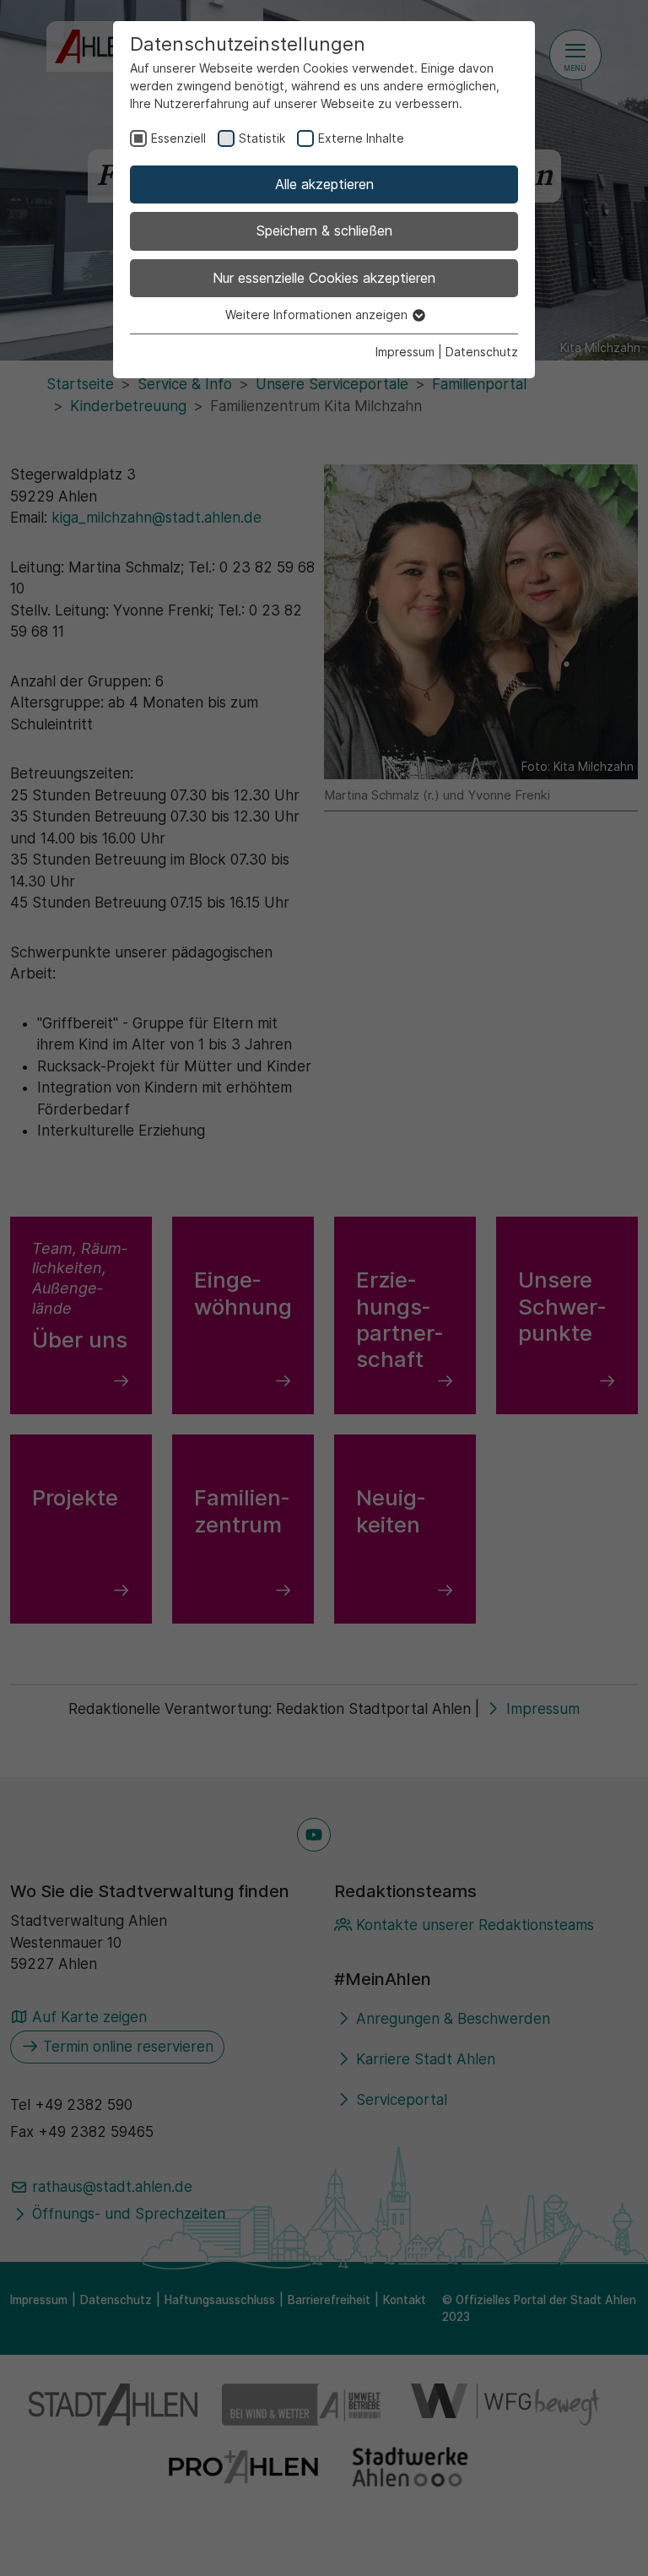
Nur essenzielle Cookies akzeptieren (324, 278)
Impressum (405, 352)
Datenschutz (482, 352)
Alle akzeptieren (324, 184)
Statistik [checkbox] (262, 138)
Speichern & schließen (324, 230)
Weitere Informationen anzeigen (318, 315)
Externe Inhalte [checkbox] (361, 138)
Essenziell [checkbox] (178, 138)
